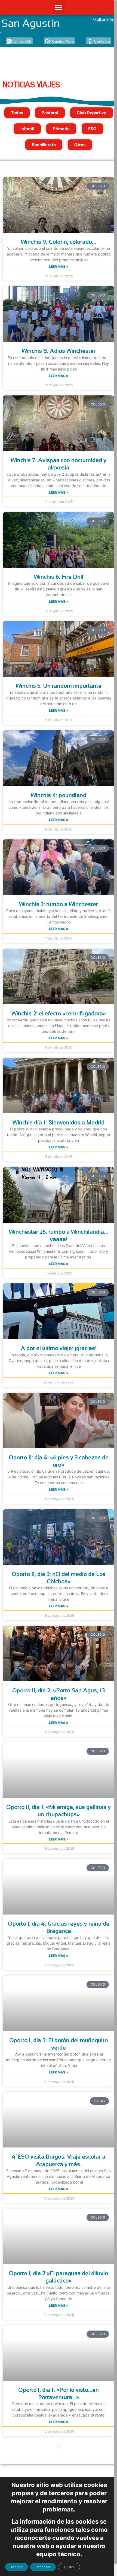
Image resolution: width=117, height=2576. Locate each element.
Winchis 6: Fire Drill (59, 577)
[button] (59, 7)
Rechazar (43, 2567)
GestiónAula (63, 41)
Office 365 (22, 41)
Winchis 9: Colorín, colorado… (59, 242)
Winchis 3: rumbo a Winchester (59, 904)
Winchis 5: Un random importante (59, 686)
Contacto (102, 41)
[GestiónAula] (48, 41)
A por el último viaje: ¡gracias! (59, 1348)
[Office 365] (10, 41)
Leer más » (59, 266)
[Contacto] (90, 41)
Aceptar (17, 2567)
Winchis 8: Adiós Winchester (59, 351)
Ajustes (69, 2567)
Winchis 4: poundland (59, 795)
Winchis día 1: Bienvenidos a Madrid (59, 1122)
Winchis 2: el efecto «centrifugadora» (59, 1013)
